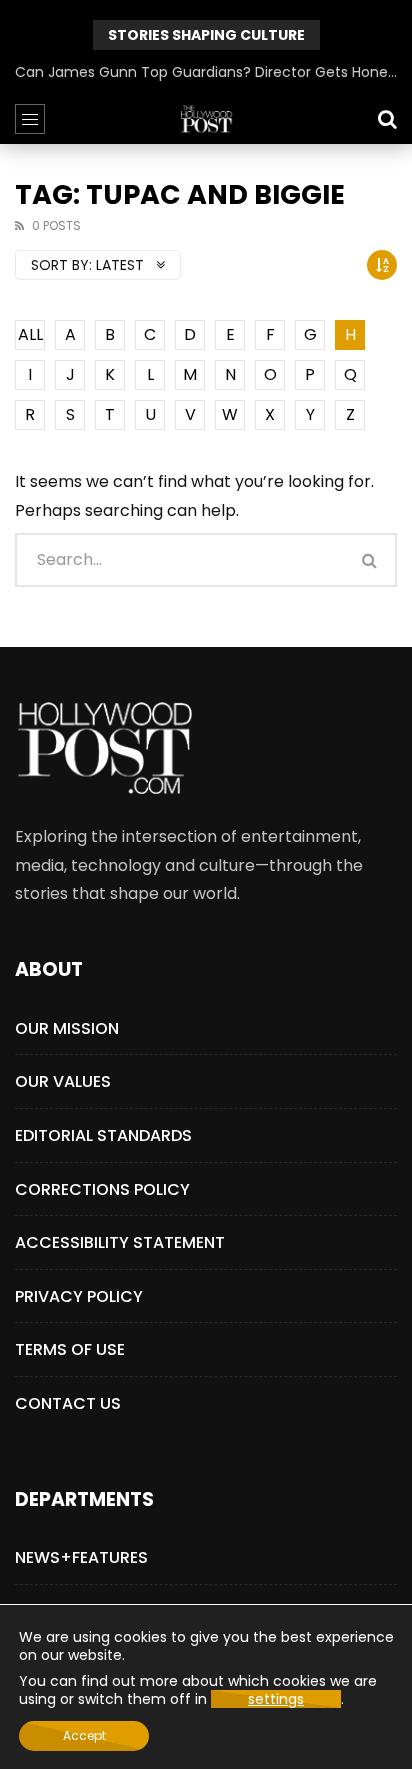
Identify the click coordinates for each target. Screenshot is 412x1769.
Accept (84, 1735)
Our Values (63, 1081)
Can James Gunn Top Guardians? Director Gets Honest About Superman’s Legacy (206, 72)
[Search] (387, 119)
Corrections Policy (102, 1189)
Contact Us (68, 1403)
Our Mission (67, 1028)
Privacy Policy (79, 1296)
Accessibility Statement (120, 1242)
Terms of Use (70, 1349)
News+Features (81, 1557)
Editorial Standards (103, 1135)
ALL (30, 334)
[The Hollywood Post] (206, 119)
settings (276, 1699)
